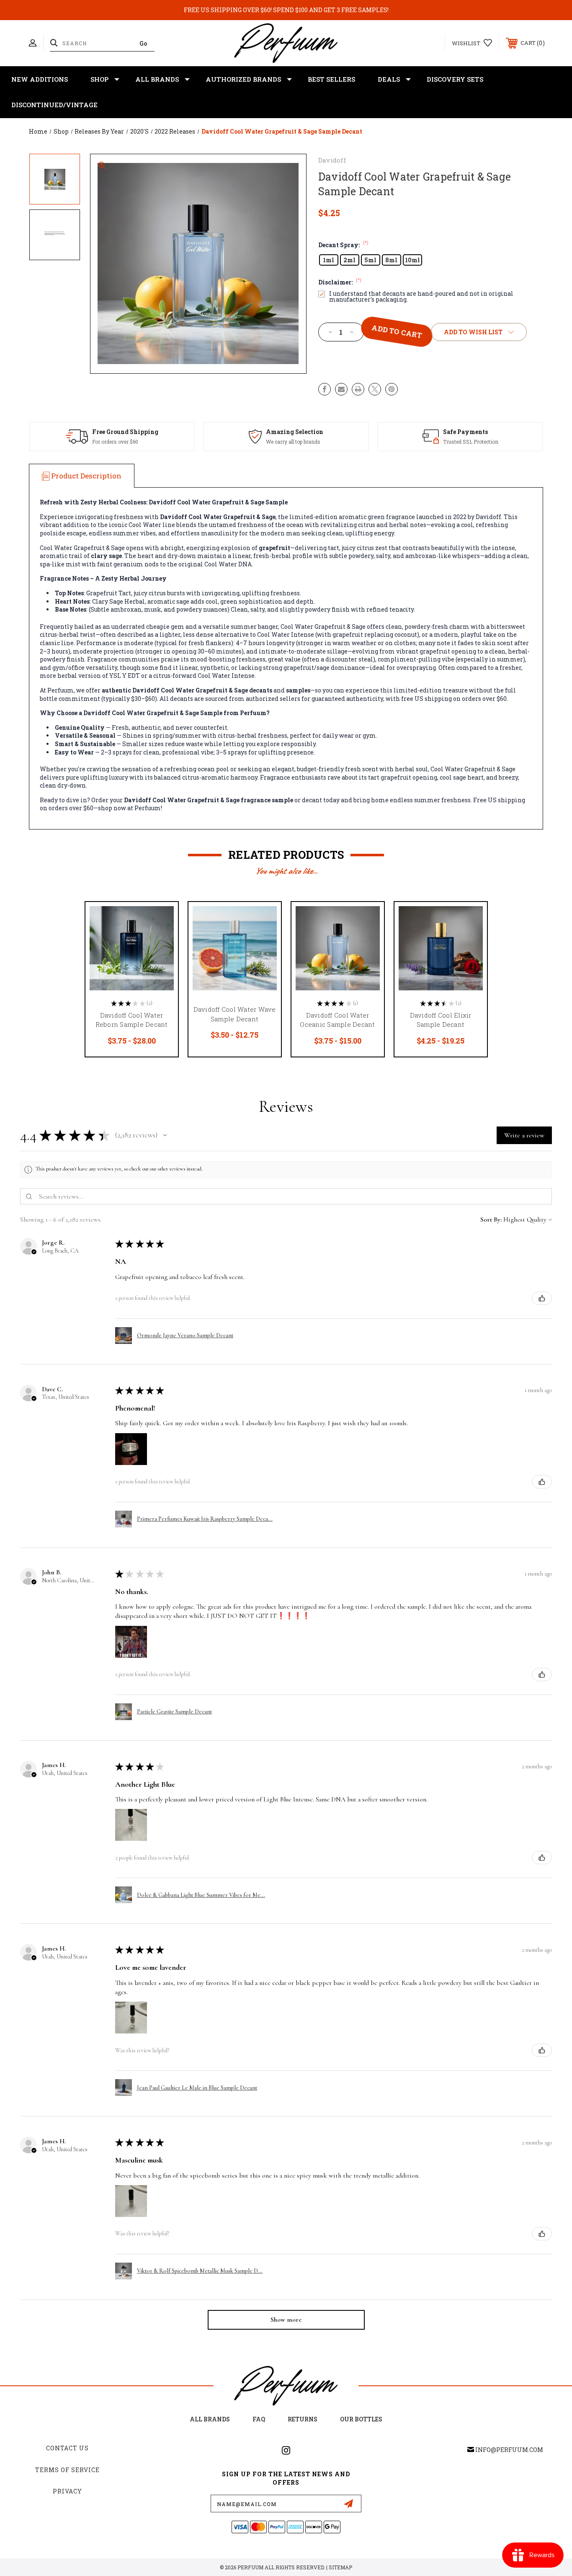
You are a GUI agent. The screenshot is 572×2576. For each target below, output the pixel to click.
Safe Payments (465, 432)
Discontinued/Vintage (54, 105)
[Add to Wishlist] (161, 940)
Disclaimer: (340, 282)
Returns (303, 2419)
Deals (389, 79)
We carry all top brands (293, 442)
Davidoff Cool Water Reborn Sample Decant (132, 1020)
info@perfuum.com (509, 2450)
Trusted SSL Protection (471, 442)
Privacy (67, 2491)
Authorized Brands (243, 79)
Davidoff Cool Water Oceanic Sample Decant (337, 1020)
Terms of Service (67, 2470)
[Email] (341, 389)
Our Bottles (361, 2419)
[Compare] (161, 962)
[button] (165, 1135)
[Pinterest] (392, 389)
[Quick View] (161, 919)
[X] (375, 389)
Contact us (67, 2448)
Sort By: (491, 1220)
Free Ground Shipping (125, 432)
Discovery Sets (455, 79)
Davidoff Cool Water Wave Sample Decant (235, 1014)
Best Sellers (331, 79)
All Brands (157, 79)
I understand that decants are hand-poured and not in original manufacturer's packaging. (421, 297)
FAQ (259, 2419)
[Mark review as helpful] (542, 1298)
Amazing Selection (295, 432)
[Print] (358, 389)
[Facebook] (325, 389)
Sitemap (340, 2567)
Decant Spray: (343, 245)
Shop (99, 79)
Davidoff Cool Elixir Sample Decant (441, 1020)
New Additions (40, 79)
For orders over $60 (115, 442)
